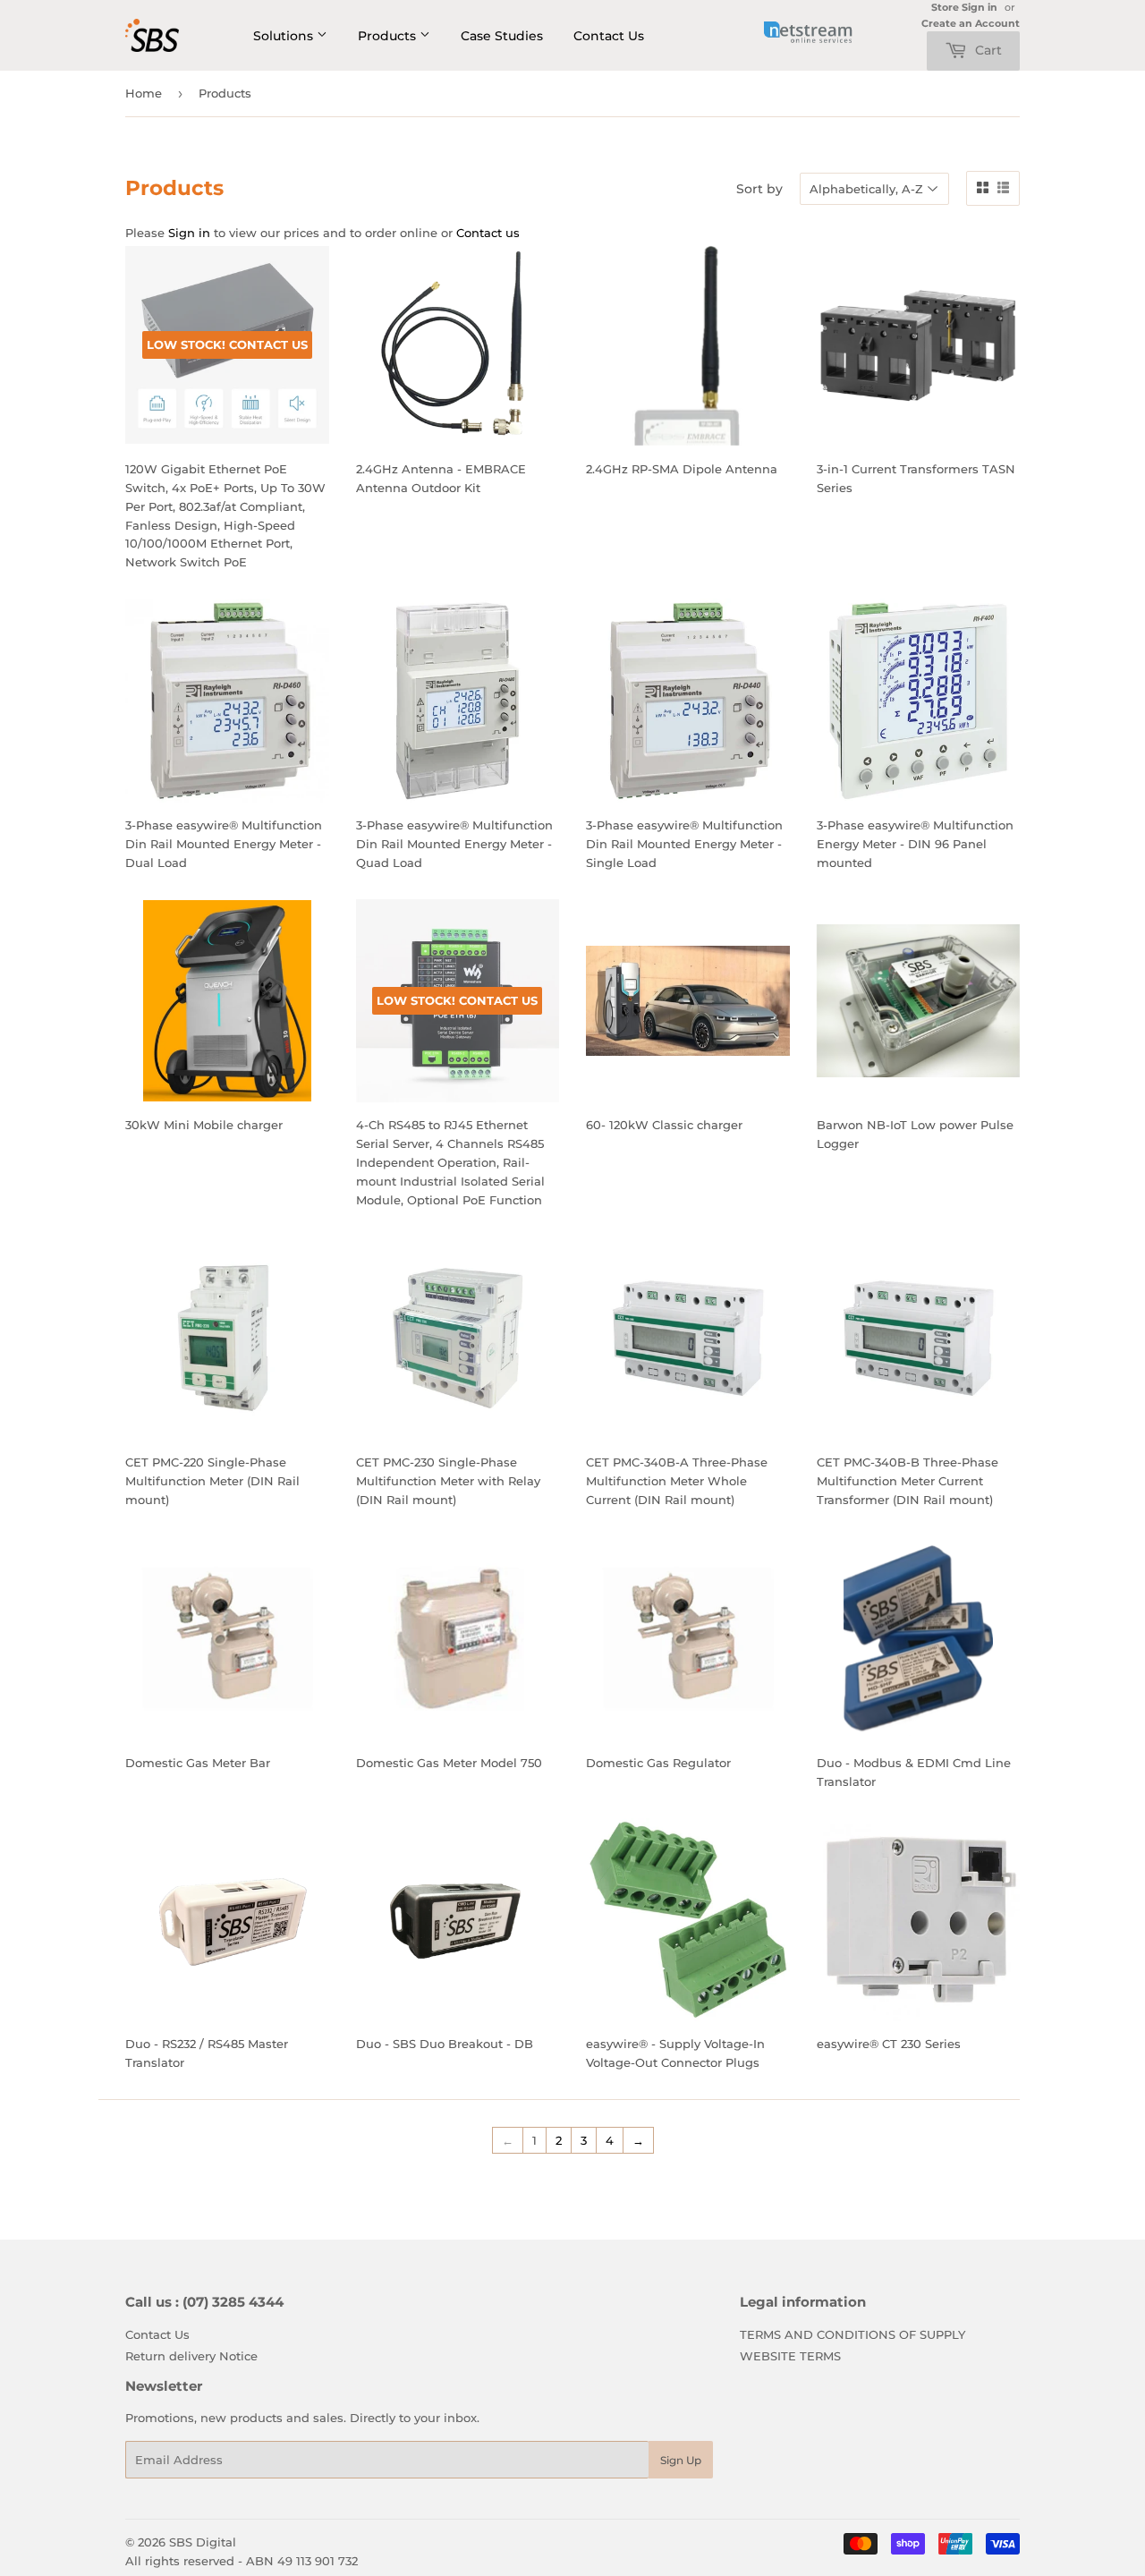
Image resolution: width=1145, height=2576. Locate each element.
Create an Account (971, 23)
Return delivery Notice (191, 2356)
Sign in (189, 233)
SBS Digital (203, 2542)
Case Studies (502, 36)
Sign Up (681, 2460)
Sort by (759, 189)
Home (144, 93)
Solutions (285, 36)
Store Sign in (964, 7)
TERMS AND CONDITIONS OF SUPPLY (852, 2334)
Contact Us (609, 36)
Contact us (488, 233)
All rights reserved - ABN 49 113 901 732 (242, 2561)
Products (389, 36)
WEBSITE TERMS (790, 2356)
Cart (987, 50)
